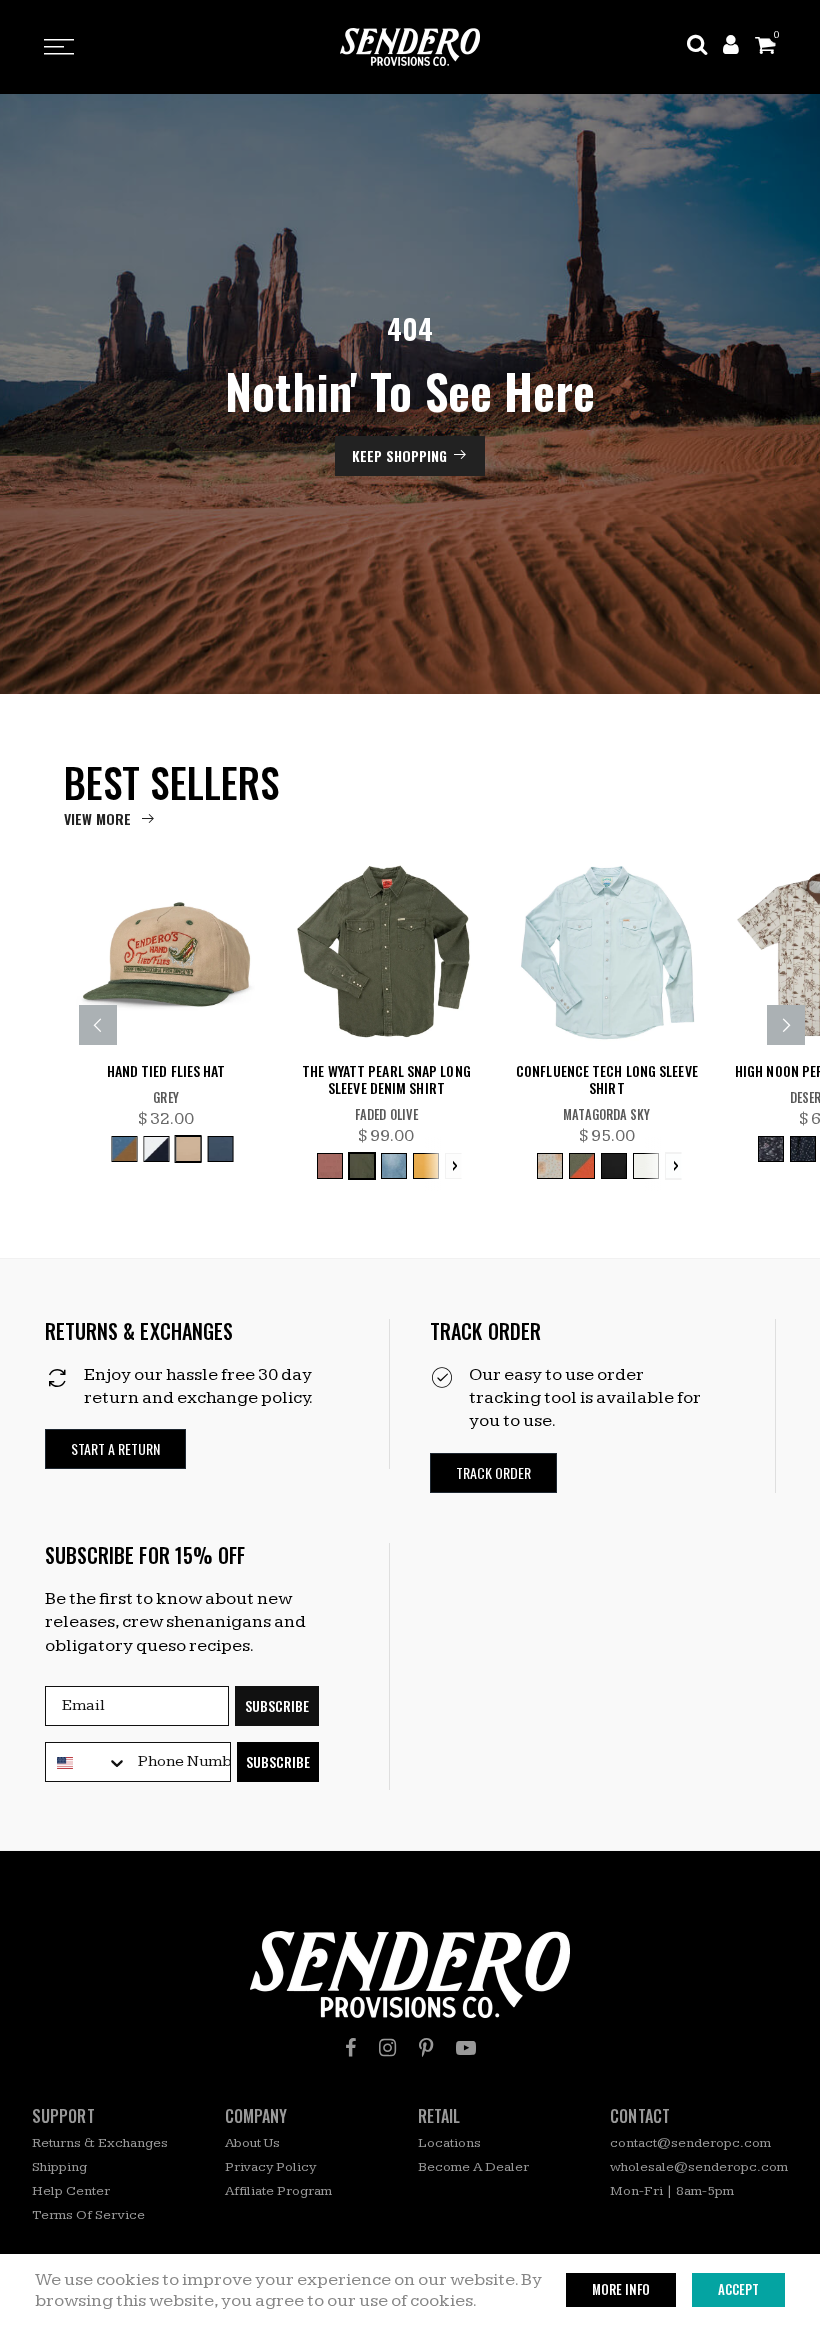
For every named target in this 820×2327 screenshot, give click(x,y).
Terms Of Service (88, 2215)
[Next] (786, 1025)
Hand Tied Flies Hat (166, 1071)
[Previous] (98, 1025)
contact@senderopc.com (690, 2143)
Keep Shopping (399, 455)
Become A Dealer (473, 2167)
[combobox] (87, 1763)
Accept (738, 2289)
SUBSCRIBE (277, 1705)
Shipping (59, 2167)
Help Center (71, 2191)
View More (97, 818)
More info (621, 2289)
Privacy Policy (270, 2167)
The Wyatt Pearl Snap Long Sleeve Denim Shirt (386, 1080)
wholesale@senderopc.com (699, 2167)
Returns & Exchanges (100, 2143)
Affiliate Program (278, 2191)
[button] (115, 1449)
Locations (449, 2143)
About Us (252, 2143)
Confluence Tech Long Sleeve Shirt (607, 1080)
